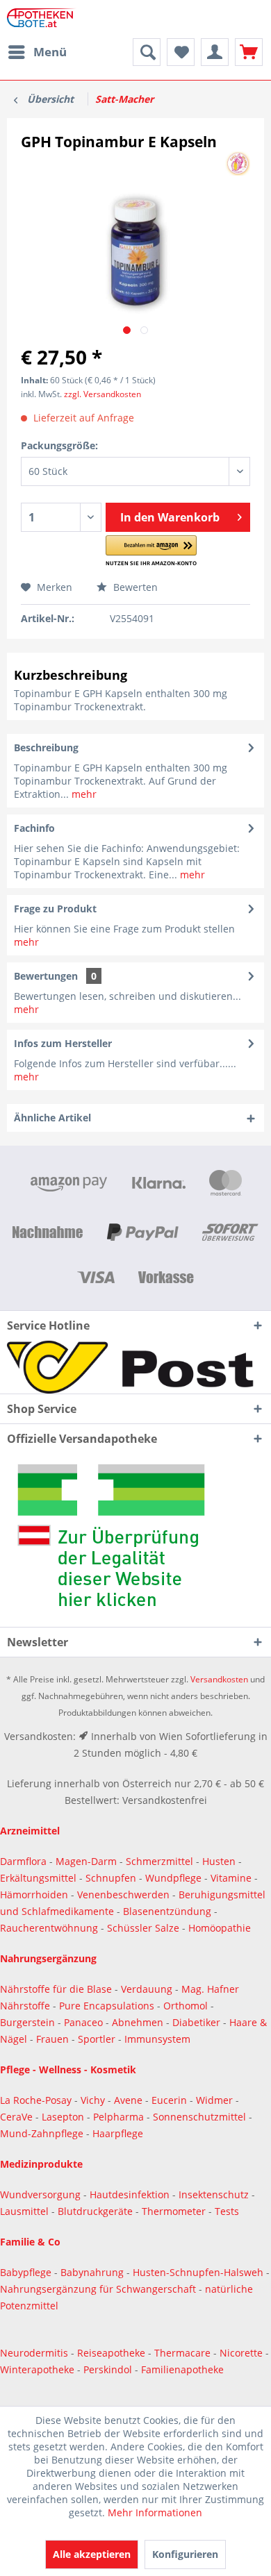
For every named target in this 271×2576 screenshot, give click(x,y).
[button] (151, 551)
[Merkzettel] (181, 52)
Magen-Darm (86, 1861)
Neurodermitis (35, 2353)
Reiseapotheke (113, 2353)
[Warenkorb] (249, 52)
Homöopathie (220, 1928)
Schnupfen (111, 1878)
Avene (130, 2100)
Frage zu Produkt (55, 909)
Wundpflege (173, 1878)
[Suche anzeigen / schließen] (147, 52)
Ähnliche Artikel (52, 1118)
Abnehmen (139, 2022)
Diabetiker (198, 2022)
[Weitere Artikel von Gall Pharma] (238, 164)
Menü (50, 52)
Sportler (98, 2039)
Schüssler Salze (143, 1928)
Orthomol (187, 2006)
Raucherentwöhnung (49, 1928)
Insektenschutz (215, 2194)
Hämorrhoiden (34, 1895)
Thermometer (175, 2211)
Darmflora (25, 1861)
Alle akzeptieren (92, 2554)
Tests (227, 2211)
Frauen (54, 2039)
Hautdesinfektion (131, 2194)
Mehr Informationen (155, 2512)
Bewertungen (46, 976)
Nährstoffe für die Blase (56, 1989)
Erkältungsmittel (38, 1878)
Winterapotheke (37, 2369)
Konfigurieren (185, 2554)
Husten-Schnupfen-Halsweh (199, 2272)
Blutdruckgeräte (97, 2211)
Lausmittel (26, 2211)
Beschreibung (46, 747)
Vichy (94, 2100)
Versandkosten (219, 1679)
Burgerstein (29, 2022)
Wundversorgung (42, 2194)
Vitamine (231, 1878)
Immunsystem (157, 2039)
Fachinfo (34, 828)
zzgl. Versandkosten (102, 394)
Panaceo (85, 2022)
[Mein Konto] (215, 52)
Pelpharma (120, 2117)
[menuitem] (37, 52)
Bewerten (134, 587)
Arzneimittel (30, 1831)
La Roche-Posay (36, 2100)
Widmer (216, 2100)
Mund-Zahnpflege (43, 2133)
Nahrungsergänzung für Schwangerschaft (98, 2289)
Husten (219, 1861)
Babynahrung (93, 2272)
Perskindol (109, 2369)
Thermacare (184, 2353)
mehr (83, 794)
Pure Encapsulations (107, 2006)
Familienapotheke (182, 2369)
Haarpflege (119, 2133)
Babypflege (27, 2272)
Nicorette (243, 2353)
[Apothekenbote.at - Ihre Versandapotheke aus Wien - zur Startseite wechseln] (43, 19)
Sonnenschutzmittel (201, 2117)
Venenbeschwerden (123, 1895)
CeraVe (18, 2117)
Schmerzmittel (161, 1861)
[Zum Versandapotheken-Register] (135, 1540)
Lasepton (64, 2117)
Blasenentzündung (167, 1911)
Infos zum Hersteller (63, 1043)
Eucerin (171, 2100)
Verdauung (148, 1989)
